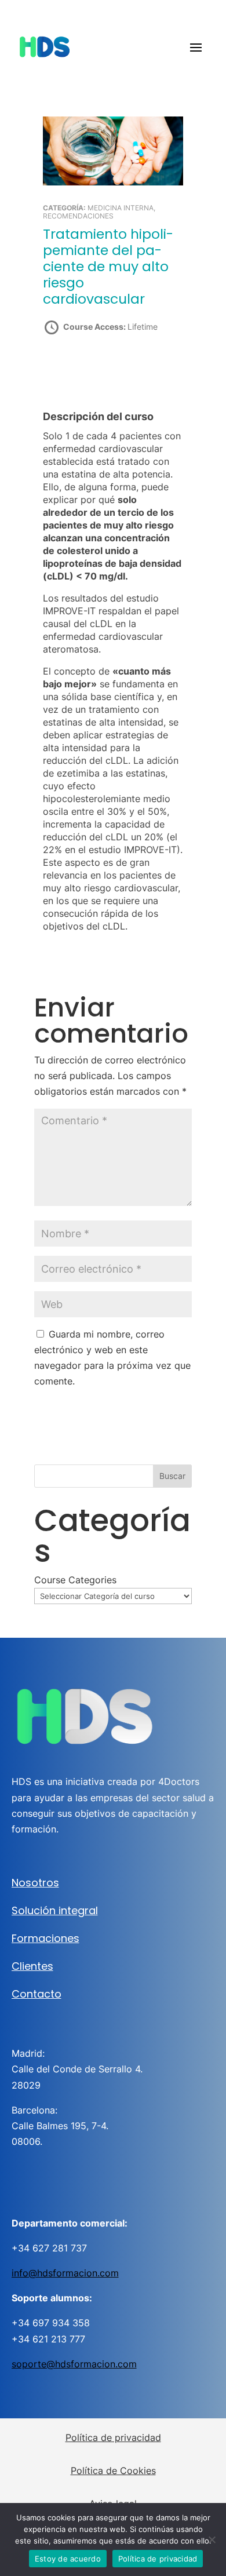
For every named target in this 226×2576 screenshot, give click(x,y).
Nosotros (35, 1883)
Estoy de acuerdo (68, 2559)
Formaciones (45, 1938)
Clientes (32, 1966)
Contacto (37, 1994)
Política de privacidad (113, 2437)
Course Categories (75, 1580)
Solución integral (55, 1910)
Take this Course (106, 368)
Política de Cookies (113, 2471)
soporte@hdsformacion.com (74, 2364)
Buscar (172, 1476)
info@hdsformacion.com (65, 2273)
